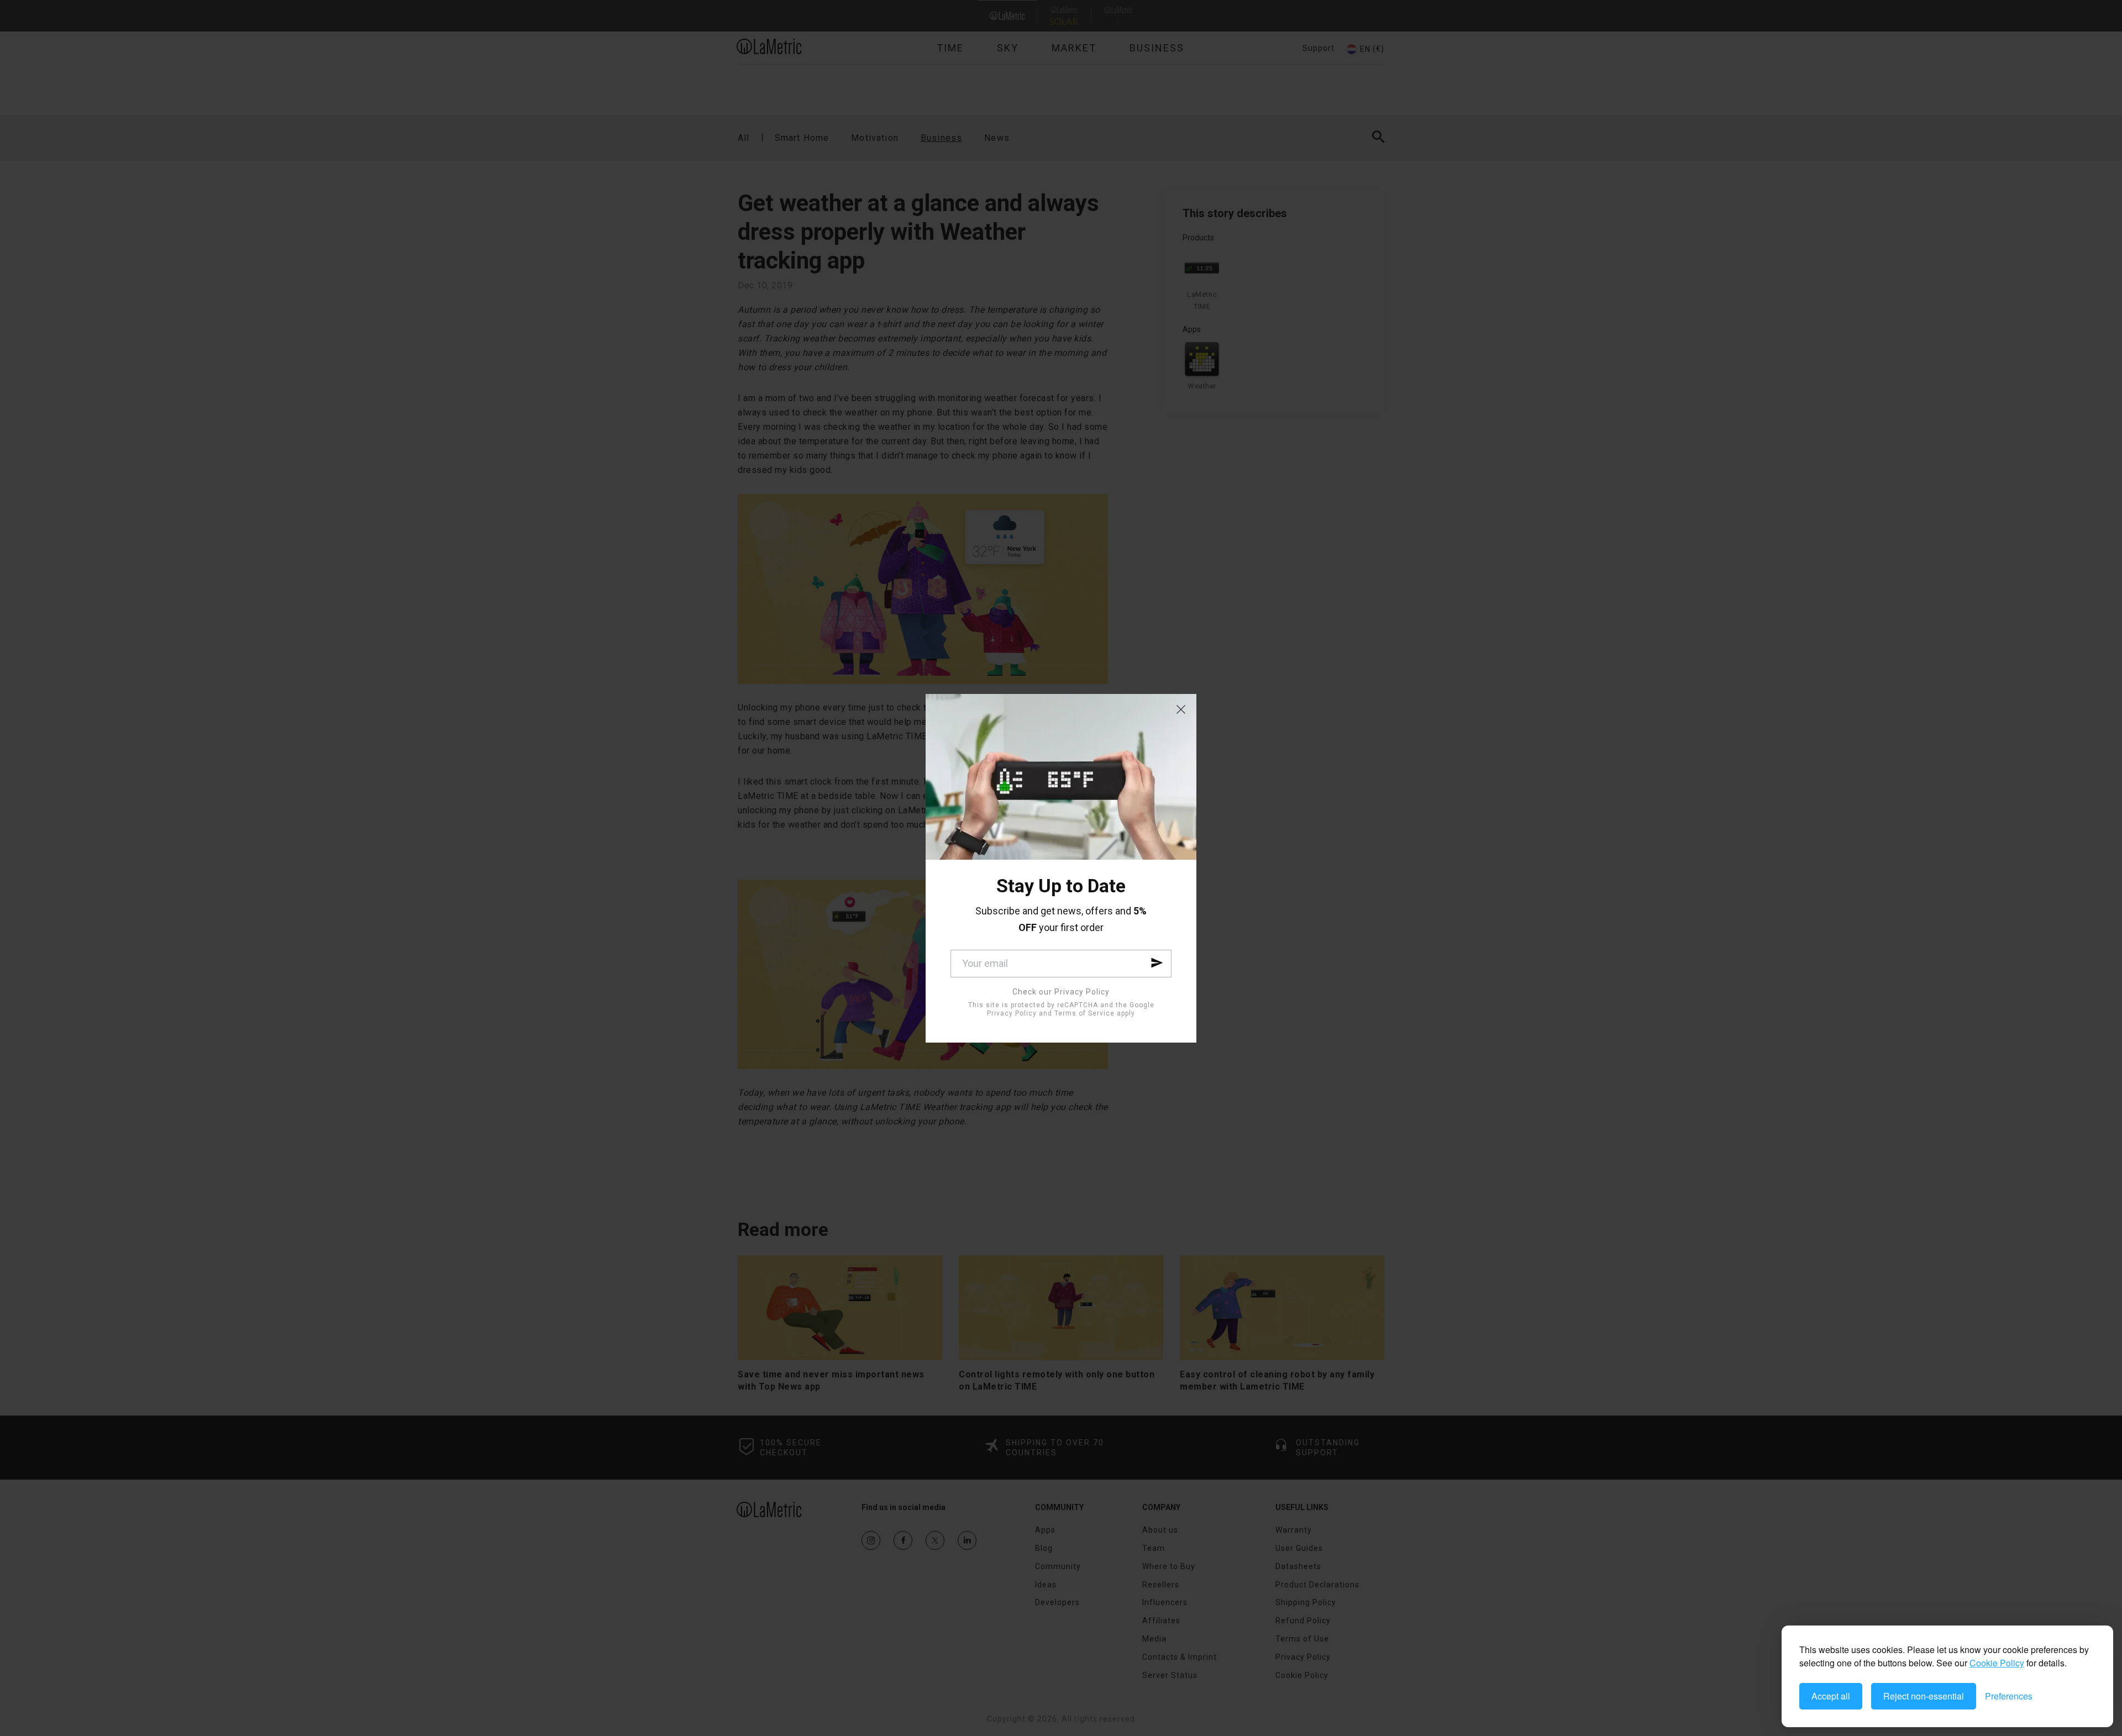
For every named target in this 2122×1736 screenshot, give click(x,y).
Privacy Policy (1012, 1013)
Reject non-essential (1924, 1696)
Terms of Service (1084, 1013)
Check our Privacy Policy (1061, 992)
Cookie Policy (1997, 1663)
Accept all (1831, 1696)
